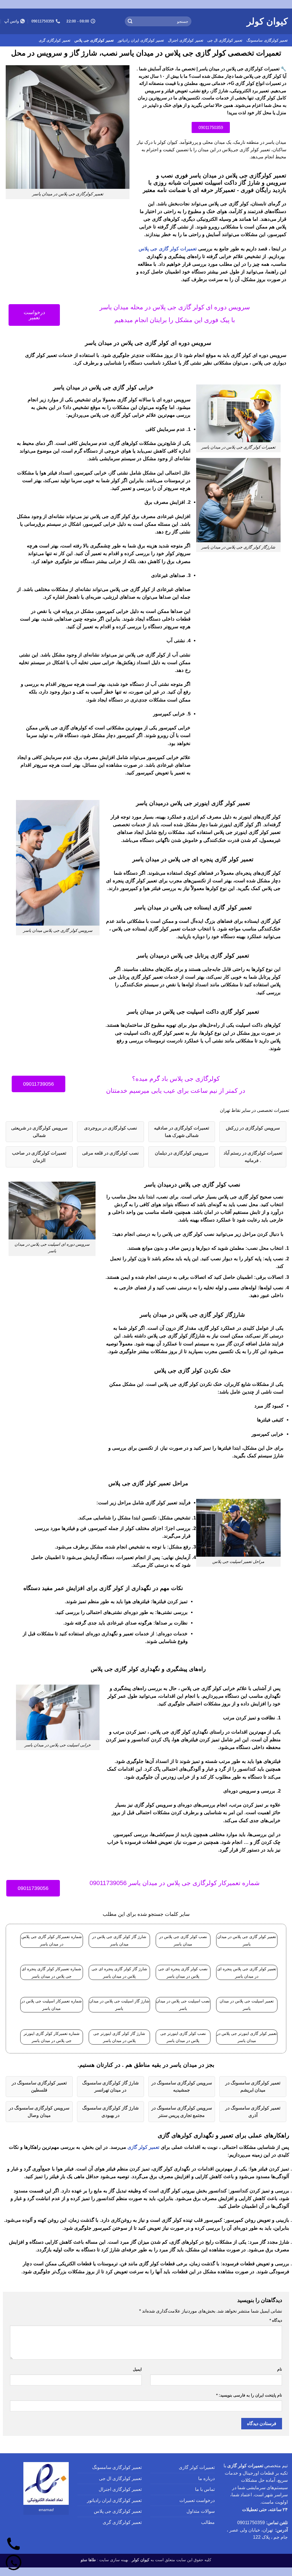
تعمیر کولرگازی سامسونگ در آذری (253, 2112)
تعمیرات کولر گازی (197, 2467)
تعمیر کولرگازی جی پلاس (94, 40)
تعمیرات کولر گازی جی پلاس (168, 249)
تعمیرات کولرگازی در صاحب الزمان (39, 1157)
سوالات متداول (201, 2511)
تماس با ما (205, 2489)
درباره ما (206, 2478)
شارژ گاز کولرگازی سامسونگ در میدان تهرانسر (110, 2087)
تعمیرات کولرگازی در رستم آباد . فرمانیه (253, 1157)
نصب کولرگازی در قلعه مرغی (110, 1153)
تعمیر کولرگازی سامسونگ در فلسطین (39, 2087)
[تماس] (14, 2544)
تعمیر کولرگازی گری (55, 40)
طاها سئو (88, 2560)
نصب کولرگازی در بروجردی (110, 1128)
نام (280, 2369)
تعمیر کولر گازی (143, 2147)
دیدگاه (276, 2320)
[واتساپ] (14, 2562)
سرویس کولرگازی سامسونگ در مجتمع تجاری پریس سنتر (182, 2112)
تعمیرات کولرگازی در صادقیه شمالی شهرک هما (182, 1132)
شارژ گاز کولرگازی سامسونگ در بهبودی (110, 2112)
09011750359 (251, 2523)
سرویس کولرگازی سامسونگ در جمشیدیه (182, 2087)
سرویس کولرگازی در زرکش (253, 1128)
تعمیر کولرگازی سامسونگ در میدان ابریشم (253, 2087)
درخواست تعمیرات (197, 2500)
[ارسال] (130, 21)
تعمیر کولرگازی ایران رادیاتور (141, 40)
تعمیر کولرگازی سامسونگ (267, 40)
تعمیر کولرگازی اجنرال (186, 40)
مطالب (208, 2522)
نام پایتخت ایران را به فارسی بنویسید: (249, 2395)
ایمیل (137, 2369)
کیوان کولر (267, 21)
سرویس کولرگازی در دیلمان (182, 1153)
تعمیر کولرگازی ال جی (225, 40)
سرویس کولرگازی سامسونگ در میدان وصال (39, 2112)
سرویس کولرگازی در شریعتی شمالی (39, 1132)
